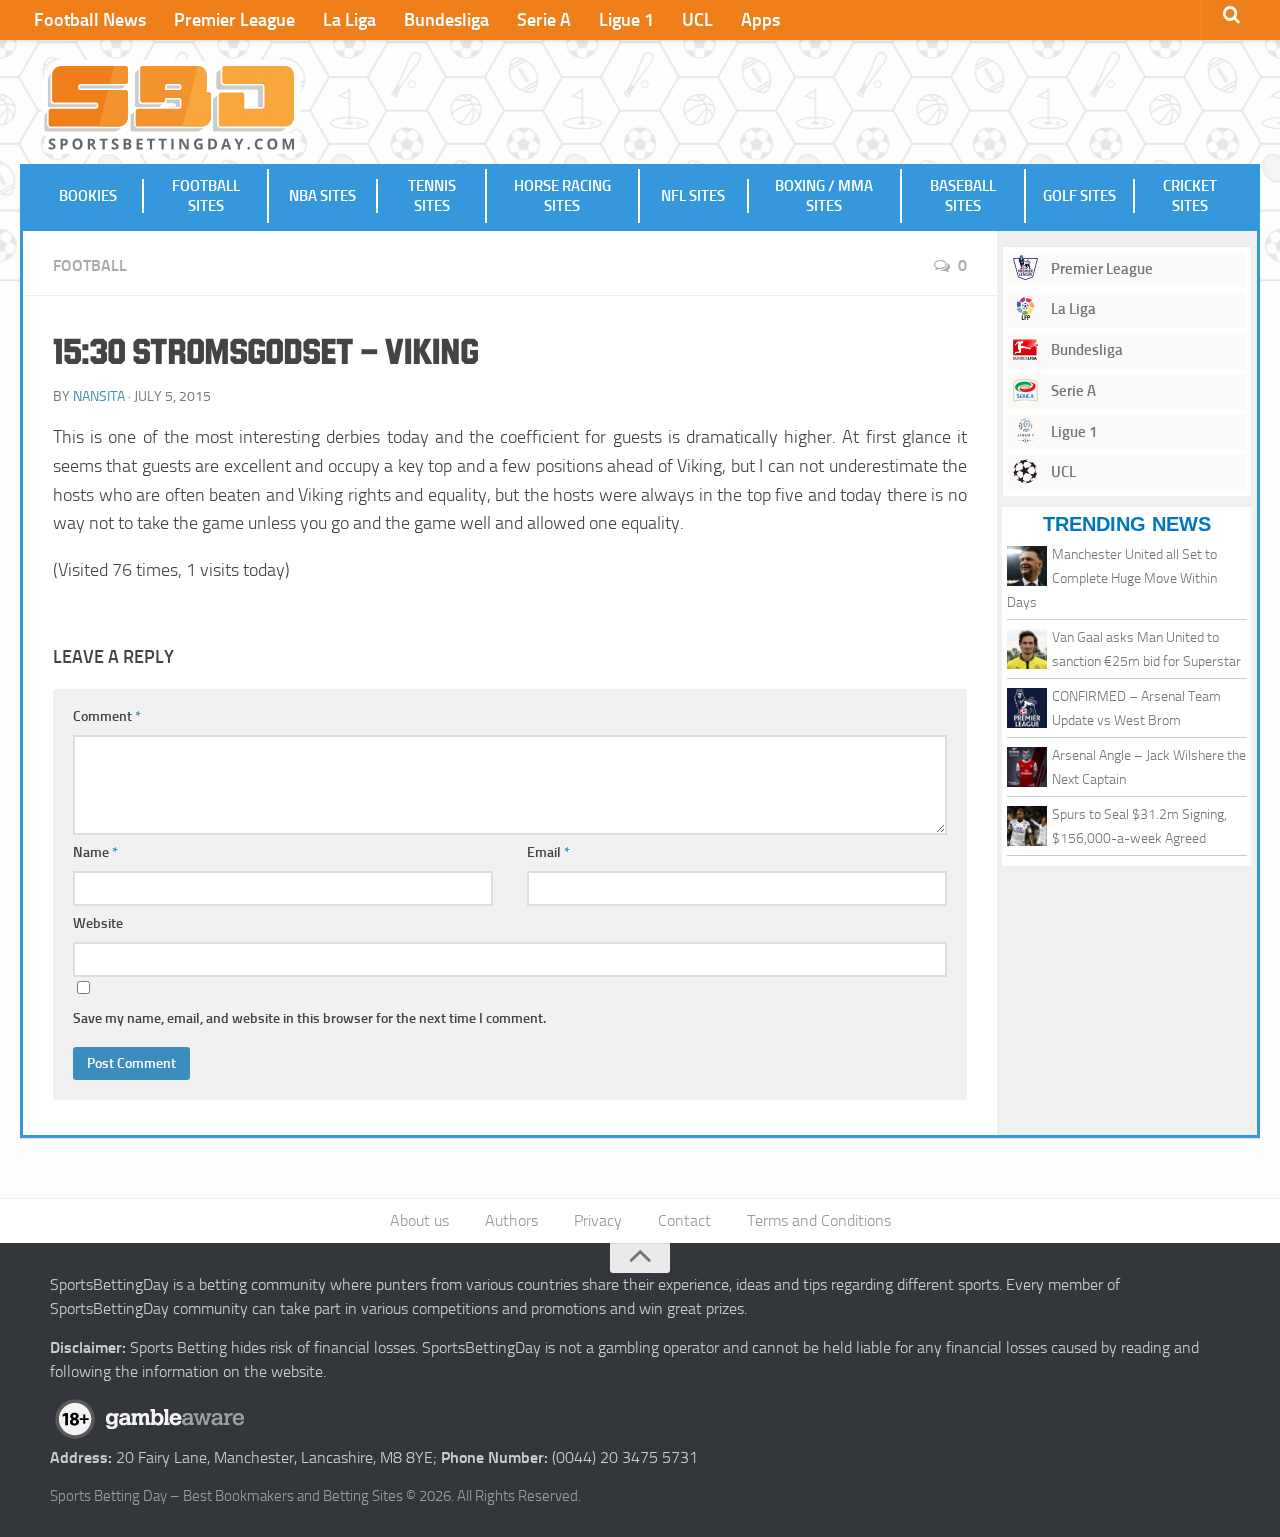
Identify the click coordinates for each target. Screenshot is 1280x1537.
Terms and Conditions (819, 1220)
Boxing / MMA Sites (824, 196)
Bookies (88, 196)
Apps (760, 20)
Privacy (598, 1220)
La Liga (349, 20)
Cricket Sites (1190, 196)
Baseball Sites (963, 196)
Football (90, 265)
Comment (107, 716)
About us (419, 1220)
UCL (697, 20)
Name (95, 852)
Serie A (544, 20)
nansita (99, 396)
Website (98, 923)
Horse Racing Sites (562, 196)
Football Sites (206, 196)
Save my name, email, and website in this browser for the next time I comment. (309, 1018)
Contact (684, 1220)
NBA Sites (322, 196)
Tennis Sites (432, 196)
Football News (90, 20)
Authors (511, 1220)
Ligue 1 (626, 20)
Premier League (234, 20)
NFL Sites (693, 196)
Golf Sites (1079, 196)
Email (548, 852)
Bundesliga (446, 20)
